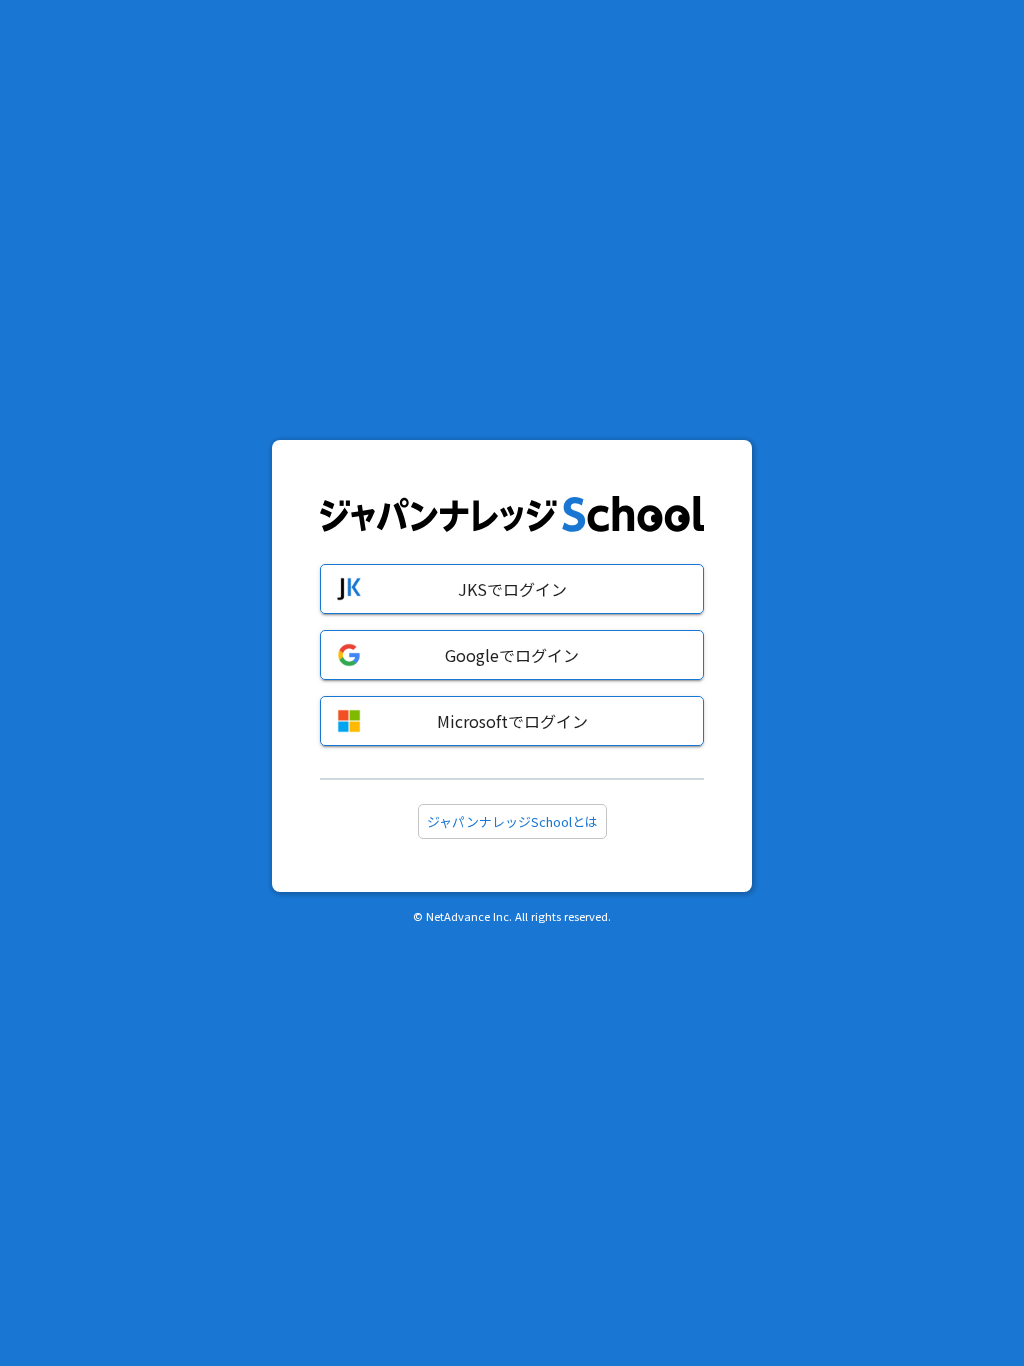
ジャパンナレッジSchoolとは (512, 821)
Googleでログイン (512, 655)
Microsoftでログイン (512, 721)
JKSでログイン (512, 589)
